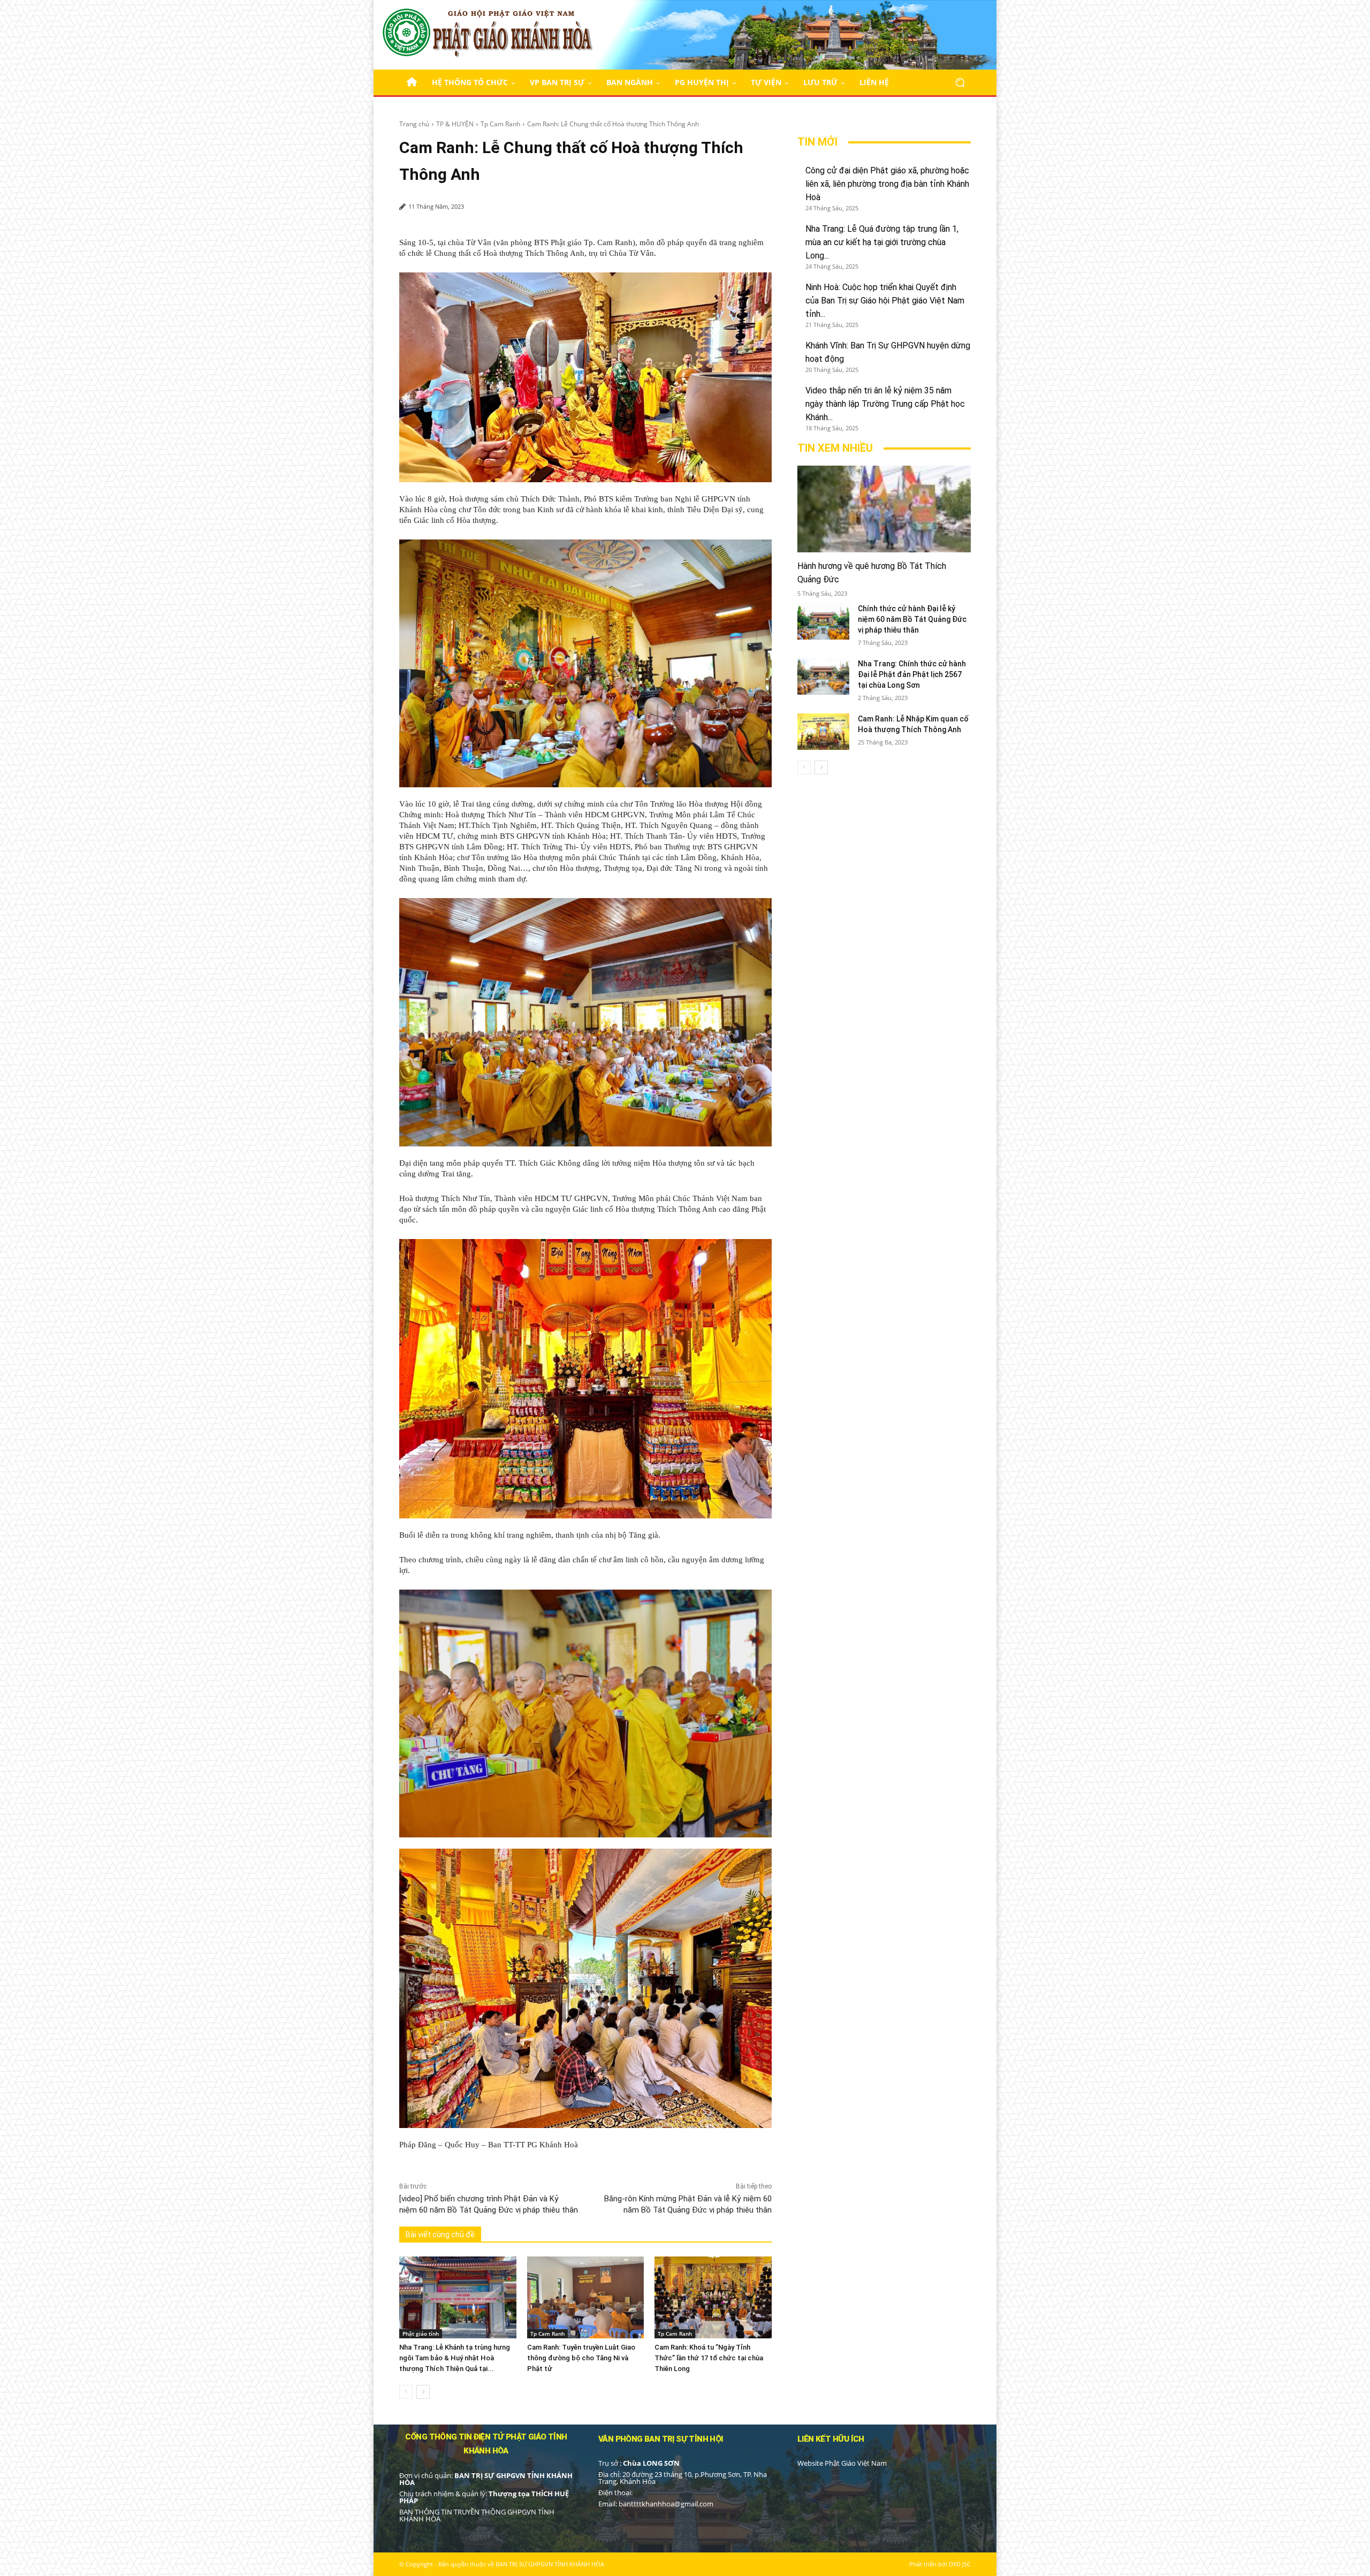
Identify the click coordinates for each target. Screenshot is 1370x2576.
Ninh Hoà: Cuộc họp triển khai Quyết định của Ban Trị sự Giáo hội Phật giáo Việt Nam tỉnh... (885, 301)
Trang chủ (414, 124)
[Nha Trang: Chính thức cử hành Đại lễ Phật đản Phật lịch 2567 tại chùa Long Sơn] (823, 677)
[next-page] (423, 2392)
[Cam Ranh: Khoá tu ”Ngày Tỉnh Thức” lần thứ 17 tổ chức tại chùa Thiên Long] (713, 2297)
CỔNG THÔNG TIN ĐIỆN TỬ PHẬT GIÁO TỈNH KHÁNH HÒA (486, 2444)
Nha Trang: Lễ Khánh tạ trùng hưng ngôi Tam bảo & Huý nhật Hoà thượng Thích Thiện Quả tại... (455, 2358)
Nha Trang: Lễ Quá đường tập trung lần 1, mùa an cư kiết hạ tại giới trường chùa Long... (882, 242)
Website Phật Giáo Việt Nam (842, 2463)
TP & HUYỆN (455, 124)
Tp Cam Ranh (500, 124)
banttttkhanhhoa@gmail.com (666, 2504)
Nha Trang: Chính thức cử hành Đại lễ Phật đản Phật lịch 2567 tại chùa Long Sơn (912, 674)
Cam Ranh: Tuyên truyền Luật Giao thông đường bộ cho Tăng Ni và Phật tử (581, 2358)
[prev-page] (406, 2392)
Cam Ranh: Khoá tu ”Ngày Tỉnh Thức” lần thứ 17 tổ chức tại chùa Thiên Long (709, 2358)
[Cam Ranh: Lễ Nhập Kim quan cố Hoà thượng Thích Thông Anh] (823, 732)
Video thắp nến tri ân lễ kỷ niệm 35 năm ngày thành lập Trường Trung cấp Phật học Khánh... (885, 404)
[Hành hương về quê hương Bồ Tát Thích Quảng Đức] (884, 509)
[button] (960, 82)
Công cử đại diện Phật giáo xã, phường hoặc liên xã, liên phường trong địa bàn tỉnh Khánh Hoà (887, 184)
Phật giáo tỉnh (421, 2334)
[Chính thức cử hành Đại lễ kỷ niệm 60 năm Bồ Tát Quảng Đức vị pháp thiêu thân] (823, 621)
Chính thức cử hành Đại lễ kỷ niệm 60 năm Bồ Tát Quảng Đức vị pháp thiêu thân (912, 619)
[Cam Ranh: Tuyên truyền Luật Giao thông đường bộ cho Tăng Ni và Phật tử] (586, 2297)
